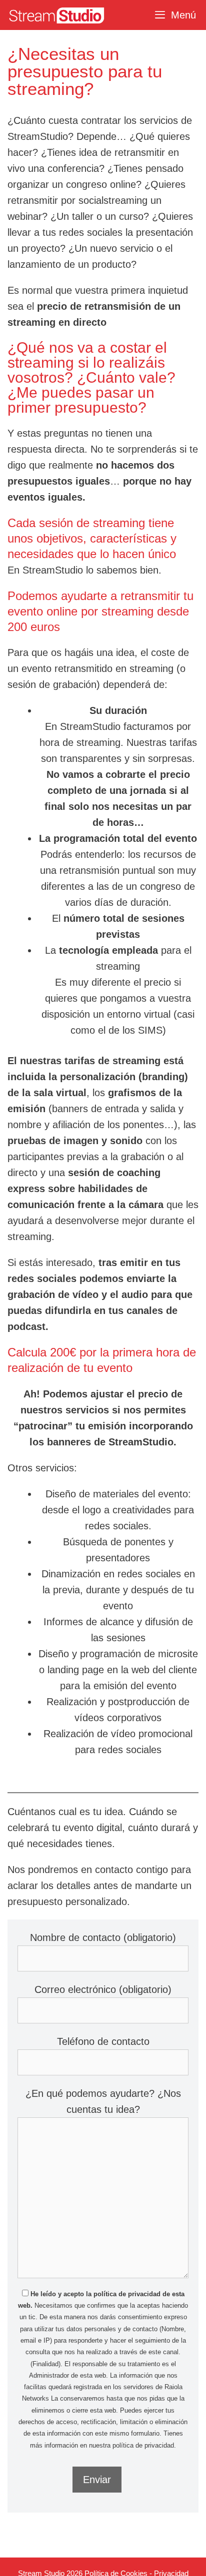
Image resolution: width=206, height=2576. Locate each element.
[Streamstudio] (55, 15)
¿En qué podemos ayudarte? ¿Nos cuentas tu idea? (103, 2101)
